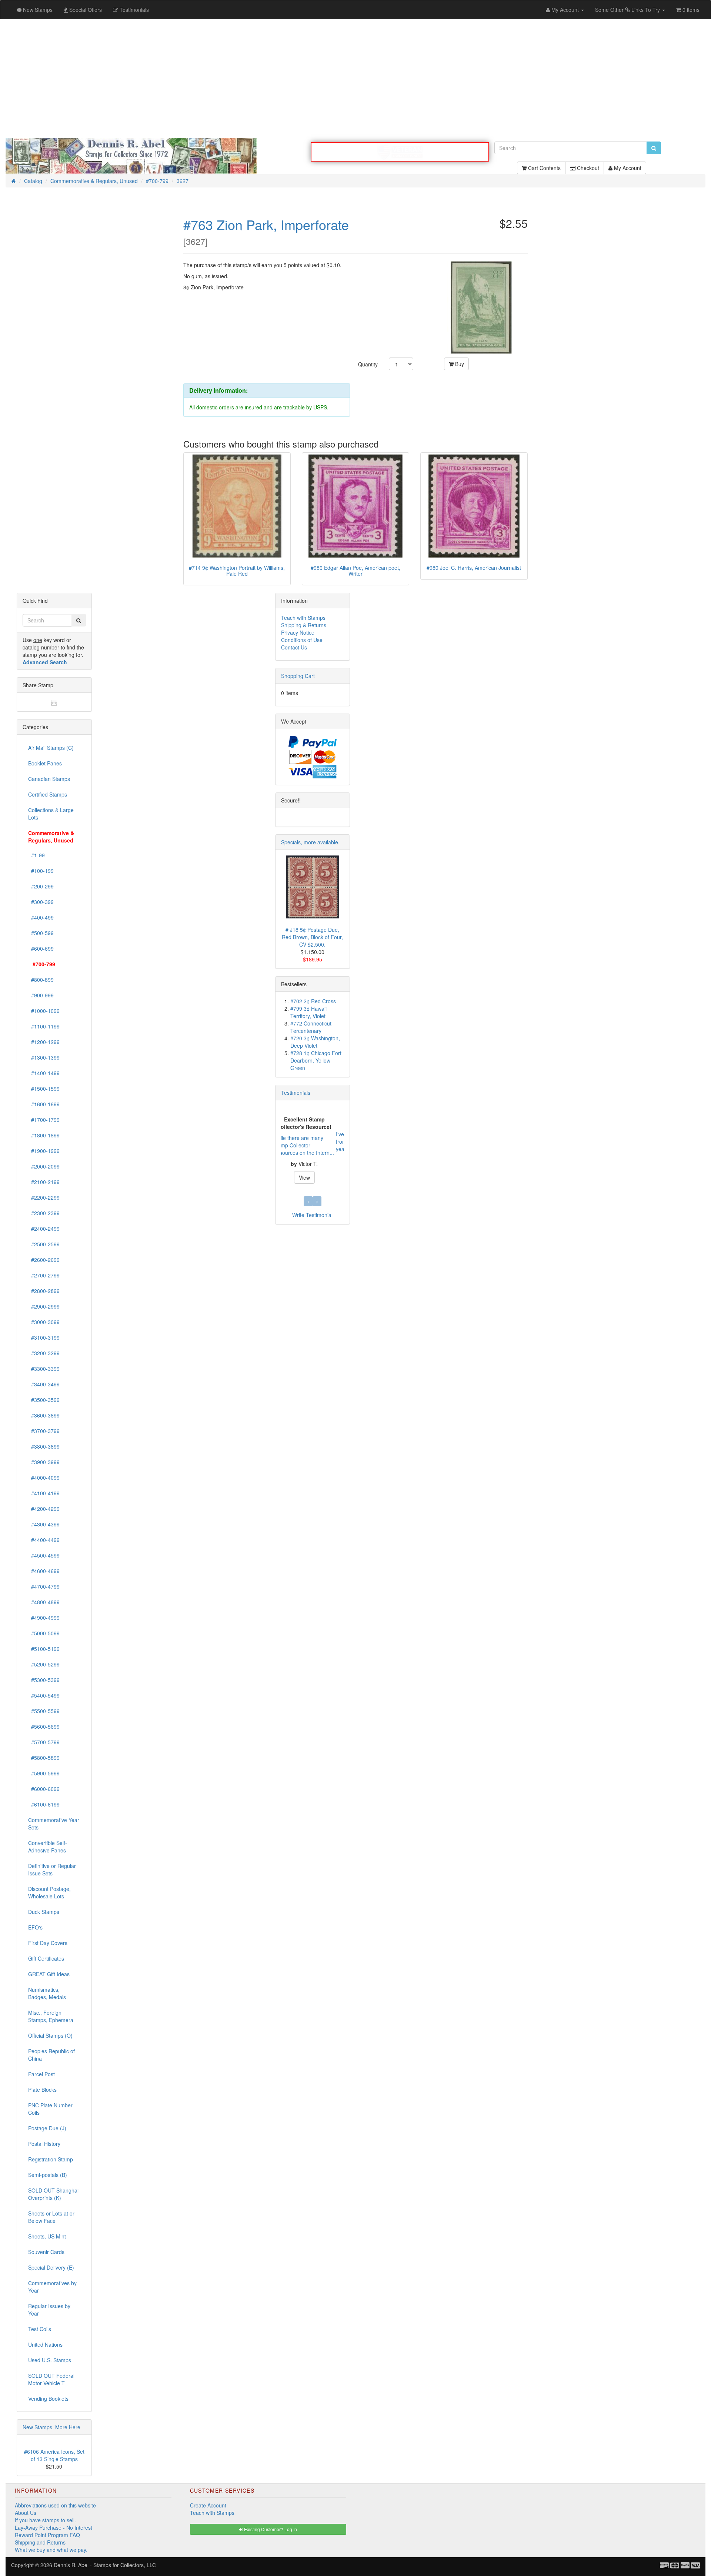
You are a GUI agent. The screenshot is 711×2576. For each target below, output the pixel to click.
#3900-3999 (44, 1462)
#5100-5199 (44, 1649)
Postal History (44, 2144)
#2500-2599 (44, 1244)
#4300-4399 (44, 1524)
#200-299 (41, 886)
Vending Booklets (48, 2399)
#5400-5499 (44, 1695)
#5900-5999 (44, 1773)
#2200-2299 (44, 1197)
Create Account (208, 2505)
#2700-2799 (44, 1275)
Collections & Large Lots (51, 814)
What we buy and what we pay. (51, 2550)
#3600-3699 (44, 1415)
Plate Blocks (42, 2090)
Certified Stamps (48, 794)
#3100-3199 (44, 1337)
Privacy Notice (298, 632)
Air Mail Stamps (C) (51, 748)
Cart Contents (544, 168)
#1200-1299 (44, 1042)
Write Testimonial (312, 1215)
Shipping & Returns (304, 625)
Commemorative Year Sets (54, 1824)
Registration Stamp (51, 2159)
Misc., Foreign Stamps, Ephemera (51, 2016)
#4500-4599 (44, 1555)
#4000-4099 (44, 1478)
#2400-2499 (44, 1229)
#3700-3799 (44, 1431)
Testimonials (296, 1093)
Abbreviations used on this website (55, 2505)
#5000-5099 (44, 1633)
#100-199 (41, 871)
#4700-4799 (44, 1586)
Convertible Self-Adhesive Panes (48, 1847)
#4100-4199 (44, 1493)
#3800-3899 (44, 1446)
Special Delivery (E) (51, 2267)
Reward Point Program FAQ (47, 2535)
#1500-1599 (44, 1088)
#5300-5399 (44, 1680)
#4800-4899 (44, 1602)
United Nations (45, 2344)
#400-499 (41, 917)
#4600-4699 (44, 1571)
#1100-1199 (44, 1026)
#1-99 (36, 855)
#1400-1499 (44, 1073)
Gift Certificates (46, 1958)
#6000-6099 (44, 1789)
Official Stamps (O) (50, 2035)
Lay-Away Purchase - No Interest (54, 2527)
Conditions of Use (302, 640)
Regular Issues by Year (49, 2310)
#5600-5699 (44, 1726)
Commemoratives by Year (52, 2287)
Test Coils (40, 2329)
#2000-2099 (44, 1166)
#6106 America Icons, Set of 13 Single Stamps (54, 2455)
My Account (627, 168)
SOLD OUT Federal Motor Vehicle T (51, 2379)
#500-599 (41, 933)
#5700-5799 (44, 1742)
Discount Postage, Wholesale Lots (49, 1892)
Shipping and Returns (40, 2542)
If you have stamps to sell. (45, 2520)
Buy (459, 364)
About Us (26, 2513)
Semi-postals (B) (48, 2175)
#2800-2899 (44, 1291)
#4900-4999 (44, 1618)
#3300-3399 (44, 1369)
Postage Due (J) (47, 2128)
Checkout (587, 168)
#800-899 (41, 980)
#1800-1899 (44, 1135)
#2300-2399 (44, 1213)
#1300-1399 (44, 1057)
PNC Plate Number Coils (50, 2109)
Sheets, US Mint (47, 2236)
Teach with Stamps (303, 618)
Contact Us (294, 647)
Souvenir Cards (46, 2252)
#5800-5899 (44, 1758)
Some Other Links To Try (628, 10)
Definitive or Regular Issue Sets (52, 1869)
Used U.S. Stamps (50, 2360)
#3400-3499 (44, 1384)
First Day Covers (48, 1943)
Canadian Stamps (49, 779)
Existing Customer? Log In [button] (270, 2529)
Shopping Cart (298, 676)
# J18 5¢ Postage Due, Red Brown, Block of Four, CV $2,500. (312, 937)
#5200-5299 (44, 1664)
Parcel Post (41, 2074)
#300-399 (41, 902)
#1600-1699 (44, 1104)
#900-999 (41, 995)
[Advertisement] (355, 79)
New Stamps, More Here (51, 2427)
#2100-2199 (44, 1182)
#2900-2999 (44, 1306)
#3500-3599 (44, 1400)
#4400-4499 (44, 1540)
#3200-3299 (44, 1353)
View (313, 1174)
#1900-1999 (44, 1151)
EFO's (35, 1927)
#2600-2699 (44, 1260)
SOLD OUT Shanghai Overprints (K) (53, 2194)
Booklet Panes (45, 763)
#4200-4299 (44, 1509)
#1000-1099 (44, 1011)
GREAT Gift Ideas (49, 1974)
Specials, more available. (310, 842)
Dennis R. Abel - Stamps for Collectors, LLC (105, 2565)
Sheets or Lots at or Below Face (51, 2217)
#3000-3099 (44, 1322)
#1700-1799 (44, 1120)
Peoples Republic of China (51, 2055)
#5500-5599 (44, 1711)
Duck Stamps (44, 1912)
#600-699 (41, 948)
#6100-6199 (44, 1804)
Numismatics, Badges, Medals (47, 1993)
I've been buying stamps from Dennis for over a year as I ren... (310, 1141)
